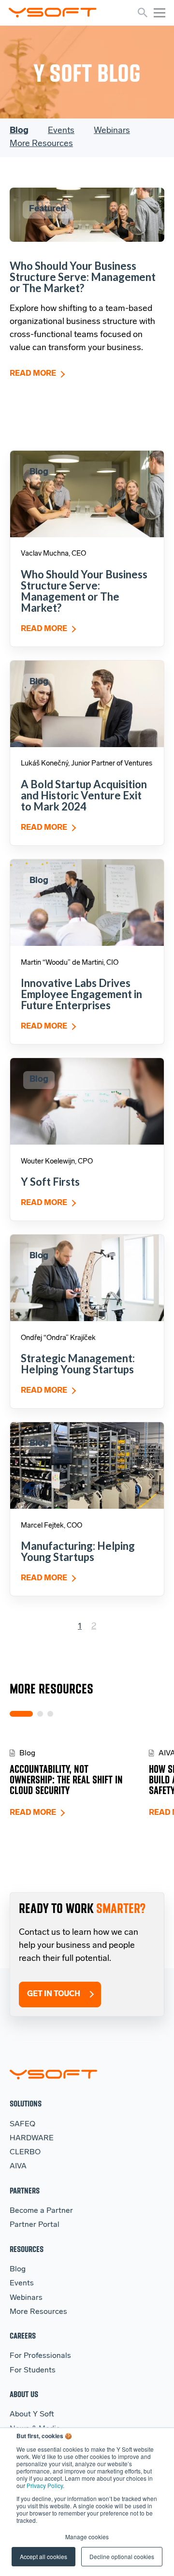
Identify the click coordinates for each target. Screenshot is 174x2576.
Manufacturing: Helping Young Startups (78, 1551)
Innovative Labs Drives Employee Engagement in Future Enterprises (81, 994)
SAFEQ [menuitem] (22, 2124)
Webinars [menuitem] (26, 2298)
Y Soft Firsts (50, 1182)
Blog (19, 131)
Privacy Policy (45, 2485)
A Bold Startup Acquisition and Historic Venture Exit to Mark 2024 (84, 795)
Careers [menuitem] (23, 2335)
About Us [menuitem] (24, 2394)
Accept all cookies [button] (43, 2556)
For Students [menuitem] (33, 2370)
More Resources (41, 144)
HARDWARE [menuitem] (32, 2138)
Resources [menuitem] (27, 2249)
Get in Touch (54, 1994)
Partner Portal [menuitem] (35, 2225)
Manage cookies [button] (87, 2537)
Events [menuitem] (22, 2283)
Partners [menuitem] (25, 2190)
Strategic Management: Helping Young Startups (78, 1364)
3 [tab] (50, 1714)
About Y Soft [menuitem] (32, 2414)
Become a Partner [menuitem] (41, 2211)
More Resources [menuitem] (38, 2312)
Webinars (112, 131)
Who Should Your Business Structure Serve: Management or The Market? (83, 277)
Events (61, 131)
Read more (33, 374)
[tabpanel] (79, 1783)
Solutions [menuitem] (26, 2103)
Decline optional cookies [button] (122, 2556)
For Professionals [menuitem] (40, 2356)
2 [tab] (40, 1714)
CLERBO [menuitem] (25, 2152)
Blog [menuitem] (18, 2269)
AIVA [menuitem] (18, 2166)
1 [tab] (21, 1714)
